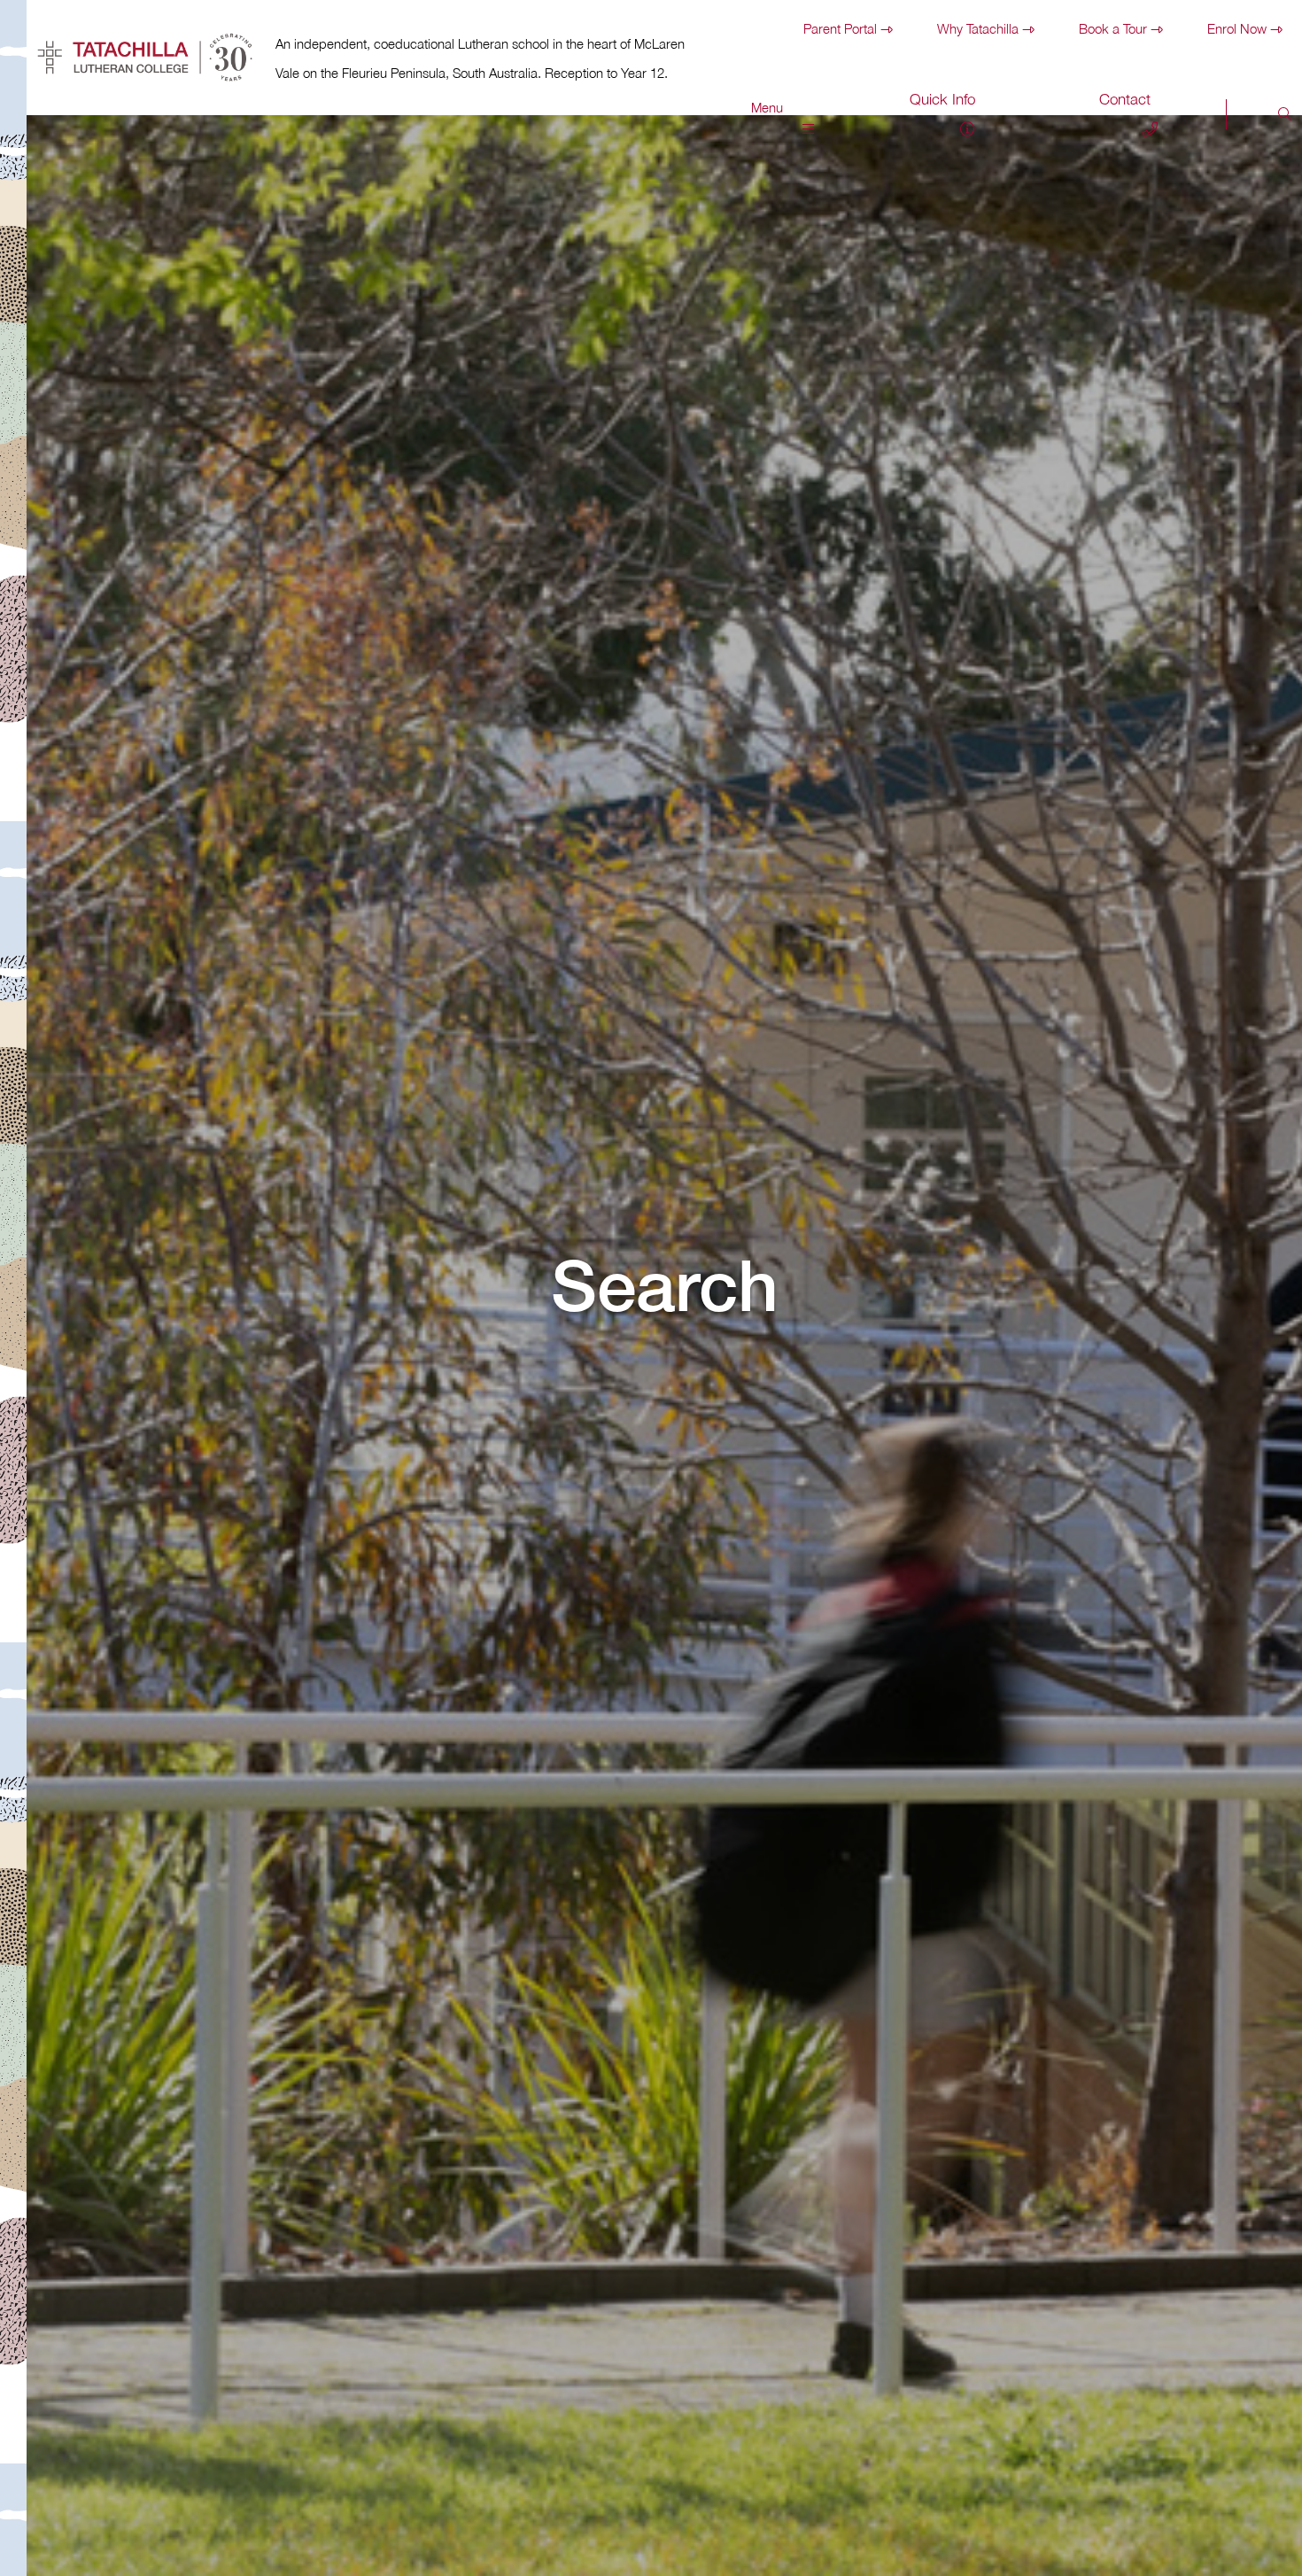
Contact (1125, 99)
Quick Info (942, 99)
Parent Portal (840, 28)
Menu (767, 107)
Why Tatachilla (978, 28)
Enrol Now (1237, 28)
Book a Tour (1113, 28)
